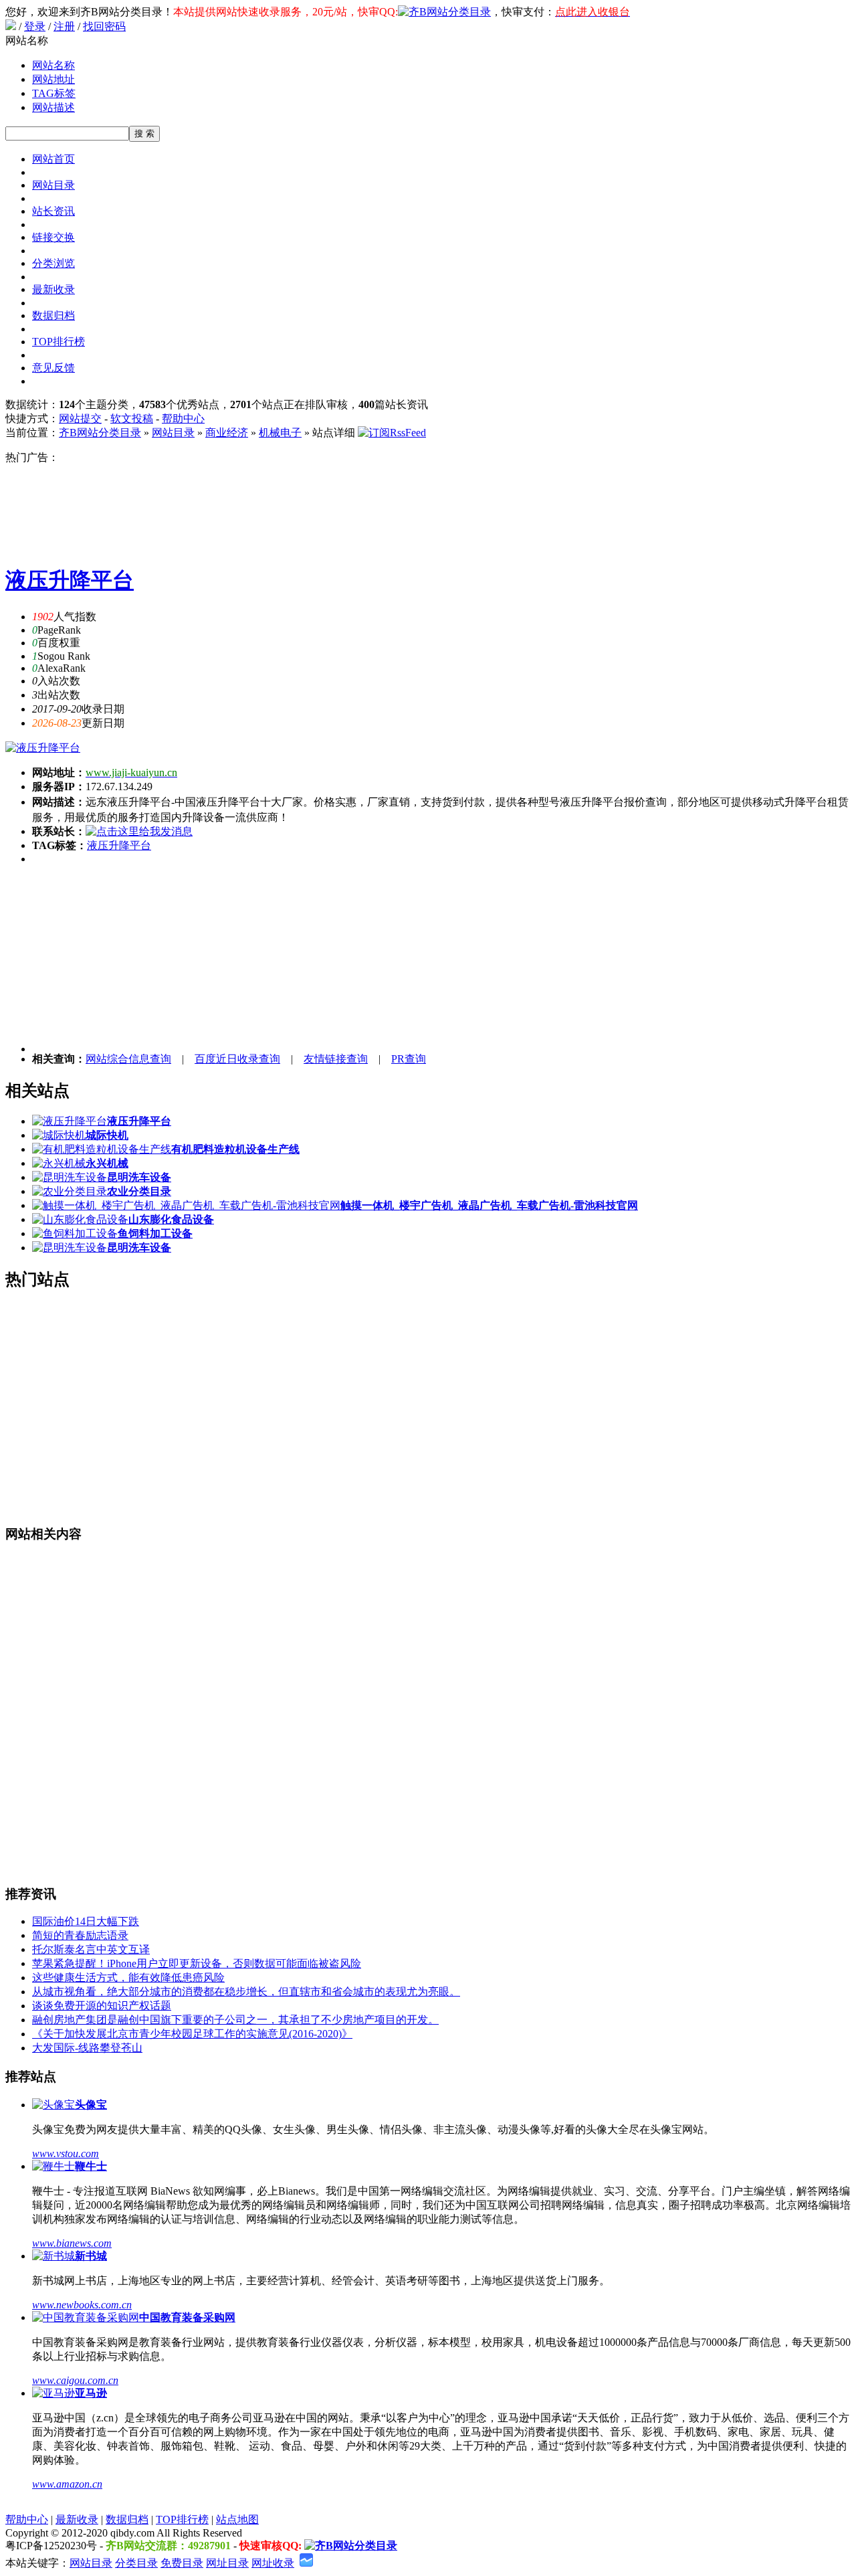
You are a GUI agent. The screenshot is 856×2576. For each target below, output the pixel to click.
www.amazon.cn (67, 2484)
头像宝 (91, 2105)
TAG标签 (54, 93)
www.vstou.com (66, 2153)
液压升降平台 (70, 580)
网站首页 (53, 159)
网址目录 (227, 2563)
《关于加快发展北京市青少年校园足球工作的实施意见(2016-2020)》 (192, 2034)
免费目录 (182, 2563)
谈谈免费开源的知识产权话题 (102, 2006)
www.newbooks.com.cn (82, 2305)
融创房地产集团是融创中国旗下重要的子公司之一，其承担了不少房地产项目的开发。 (235, 2020)
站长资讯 (53, 211)
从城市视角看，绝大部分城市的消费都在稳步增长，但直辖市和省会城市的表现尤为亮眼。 (246, 1992)
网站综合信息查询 (128, 1059)
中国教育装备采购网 (187, 2317)
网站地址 (53, 79)
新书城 (91, 2256)
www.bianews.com (72, 2243)
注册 (64, 26)
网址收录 (273, 2563)
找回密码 (104, 26)
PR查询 (409, 1059)
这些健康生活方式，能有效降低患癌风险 (128, 1977)
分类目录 (136, 2563)
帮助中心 (183, 419)
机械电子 (280, 433)
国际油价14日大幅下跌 (86, 1921)
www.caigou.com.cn (75, 2380)
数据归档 (53, 315)
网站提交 (80, 419)
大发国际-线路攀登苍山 (87, 2048)
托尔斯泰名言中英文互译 (91, 1949)
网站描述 (53, 107)
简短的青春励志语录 (80, 1935)
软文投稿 (132, 419)
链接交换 (53, 237)
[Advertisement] (433, 509)
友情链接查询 (336, 1059)
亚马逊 (91, 2393)
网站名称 (53, 65)
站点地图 (237, 2519)
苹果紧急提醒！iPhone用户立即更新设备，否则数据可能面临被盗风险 (197, 1963)
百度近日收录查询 (237, 1059)
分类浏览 (53, 263)
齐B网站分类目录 (100, 433)
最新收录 (53, 289)
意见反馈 (53, 368)
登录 (35, 26)
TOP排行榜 (59, 342)
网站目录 (53, 185)
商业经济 (227, 433)
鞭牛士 (91, 2166)
